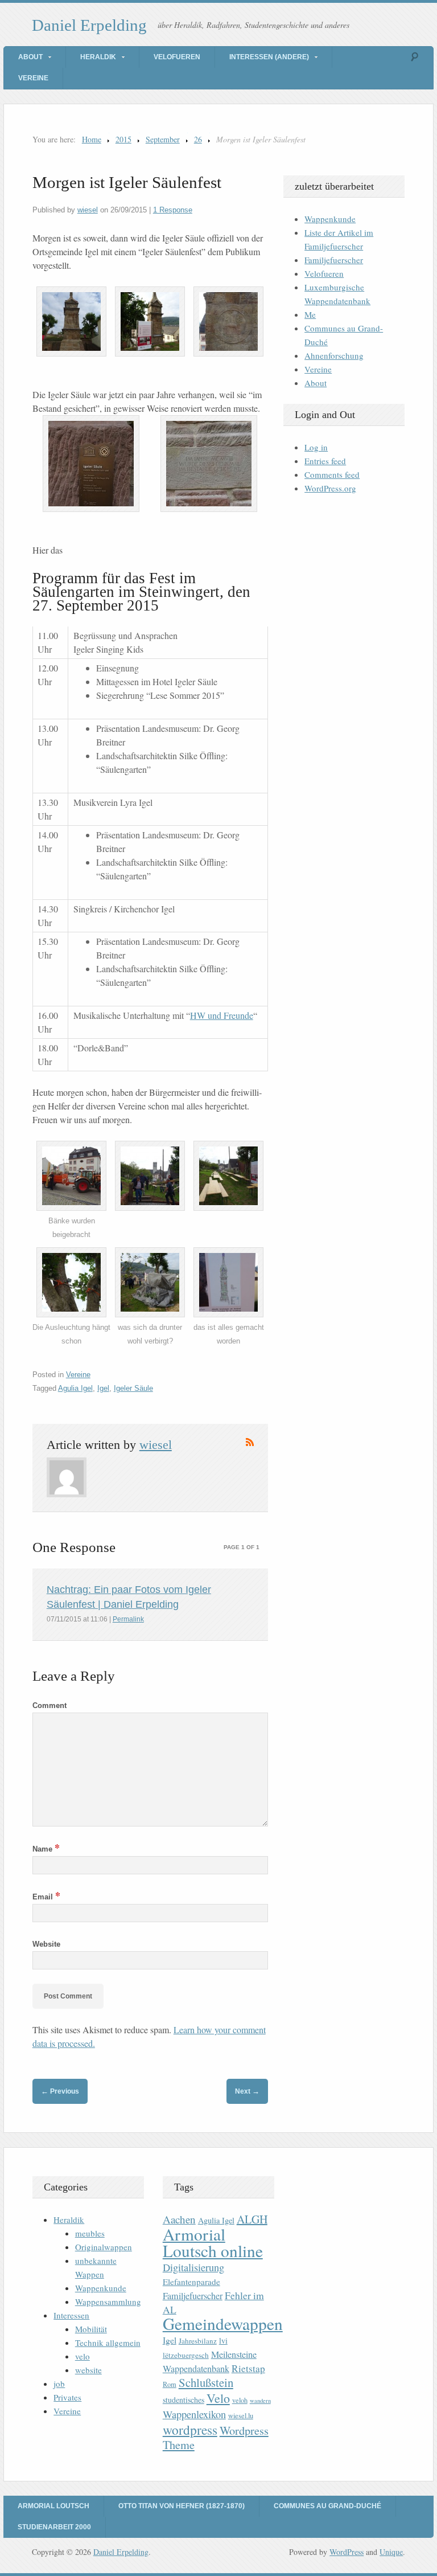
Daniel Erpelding (89, 25)
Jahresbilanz (198, 2341)
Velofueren (177, 57)
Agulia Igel (75, 1388)
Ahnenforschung (334, 355)
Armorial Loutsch (53, 2506)
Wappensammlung (108, 2301)
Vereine (33, 78)
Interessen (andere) (269, 57)
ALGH (252, 2219)
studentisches (184, 2400)
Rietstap (248, 2368)
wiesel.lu (241, 2416)
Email (46, 1897)
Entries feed (325, 461)
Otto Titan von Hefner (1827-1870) (182, 2506)
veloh (240, 2400)
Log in (316, 447)
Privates (67, 2397)
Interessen (71, 2315)
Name (46, 1849)
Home (92, 139)
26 (198, 139)
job (59, 2383)
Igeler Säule (133, 1388)
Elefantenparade (191, 2282)
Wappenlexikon (194, 2414)
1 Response (173, 210)
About (30, 57)
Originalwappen (104, 2247)
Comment (50, 1705)
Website (46, 1944)
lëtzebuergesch (186, 2355)
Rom (170, 2384)
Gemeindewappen (223, 2323)
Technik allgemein (108, 2342)
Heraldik (98, 57)
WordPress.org (330, 488)
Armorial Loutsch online (213, 2242)
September (163, 139)
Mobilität (91, 2329)
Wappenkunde (330, 219)
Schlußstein (206, 2382)
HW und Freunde (222, 1015)
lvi (223, 2340)
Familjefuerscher (334, 260)
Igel (103, 1388)
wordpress (190, 2430)
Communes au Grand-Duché (327, 2506)
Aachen (179, 2219)
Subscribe (250, 1442)
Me (310, 314)
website (88, 2370)
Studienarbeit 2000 (54, 2527)
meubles (90, 2233)
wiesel (88, 210)
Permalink (128, 1619)
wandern (260, 2401)
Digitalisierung (193, 2267)
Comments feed (332, 474)
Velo (218, 2398)
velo (83, 2356)
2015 (123, 139)
